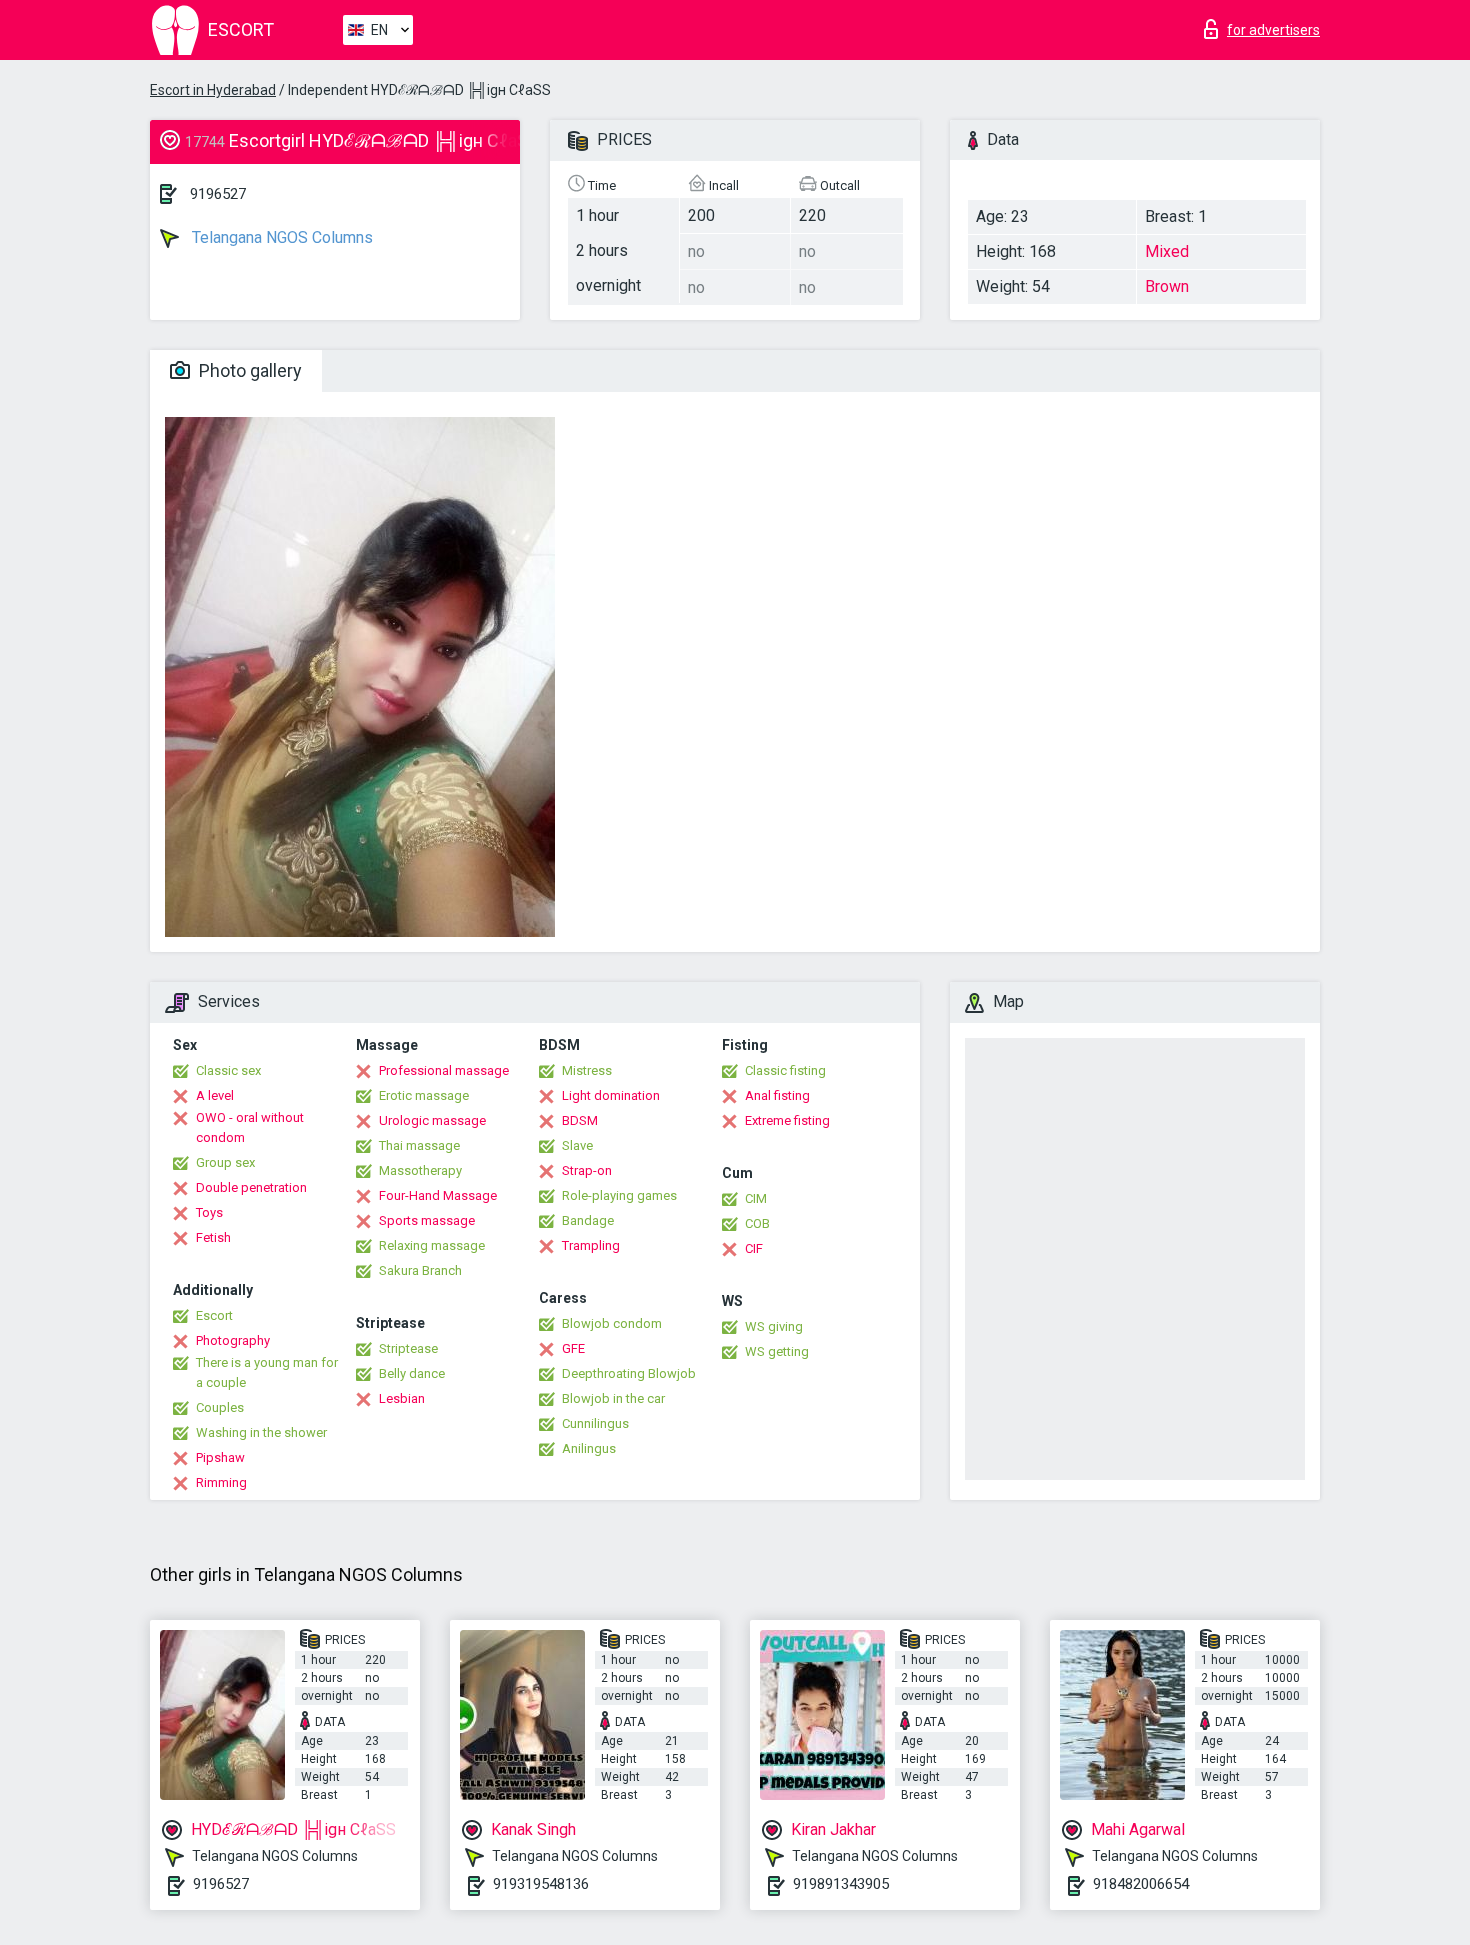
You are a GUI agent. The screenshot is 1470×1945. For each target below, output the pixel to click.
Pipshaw (220, 1457)
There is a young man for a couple (267, 1372)
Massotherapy (420, 1170)
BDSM (580, 1120)
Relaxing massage (432, 1245)
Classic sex (228, 1070)
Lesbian (402, 1398)
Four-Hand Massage (438, 1195)
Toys (209, 1212)
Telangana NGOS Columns (280, 237)
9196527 (218, 194)
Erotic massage (424, 1095)
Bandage (588, 1220)
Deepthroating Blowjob (629, 1373)
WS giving (774, 1326)
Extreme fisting (787, 1120)
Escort (214, 1315)
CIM (756, 1198)
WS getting (777, 1351)
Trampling (591, 1245)
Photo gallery (248, 370)
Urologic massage (432, 1120)
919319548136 (541, 1884)
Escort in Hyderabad (213, 90)
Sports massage (427, 1220)
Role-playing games (619, 1195)
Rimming (221, 1482)
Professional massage (444, 1070)
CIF (754, 1248)
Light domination (611, 1095)
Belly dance (412, 1373)
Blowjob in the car (613, 1398)
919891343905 (841, 1884)
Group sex (225, 1162)
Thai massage (419, 1145)
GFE (573, 1348)
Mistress (587, 1070)
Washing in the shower (261, 1432)
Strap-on (587, 1170)
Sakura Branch (420, 1270)
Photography (233, 1340)
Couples (220, 1407)
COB (757, 1223)
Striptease (408, 1348)
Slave (577, 1145)
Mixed (1167, 251)
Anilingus (589, 1448)
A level (215, 1095)
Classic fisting (785, 1070)
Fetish (213, 1237)
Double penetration (251, 1187)
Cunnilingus (595, 1423)
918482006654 (1141, 1884)
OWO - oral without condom (250, 1127)
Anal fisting (777, 1095)
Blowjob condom (612, 1323)
